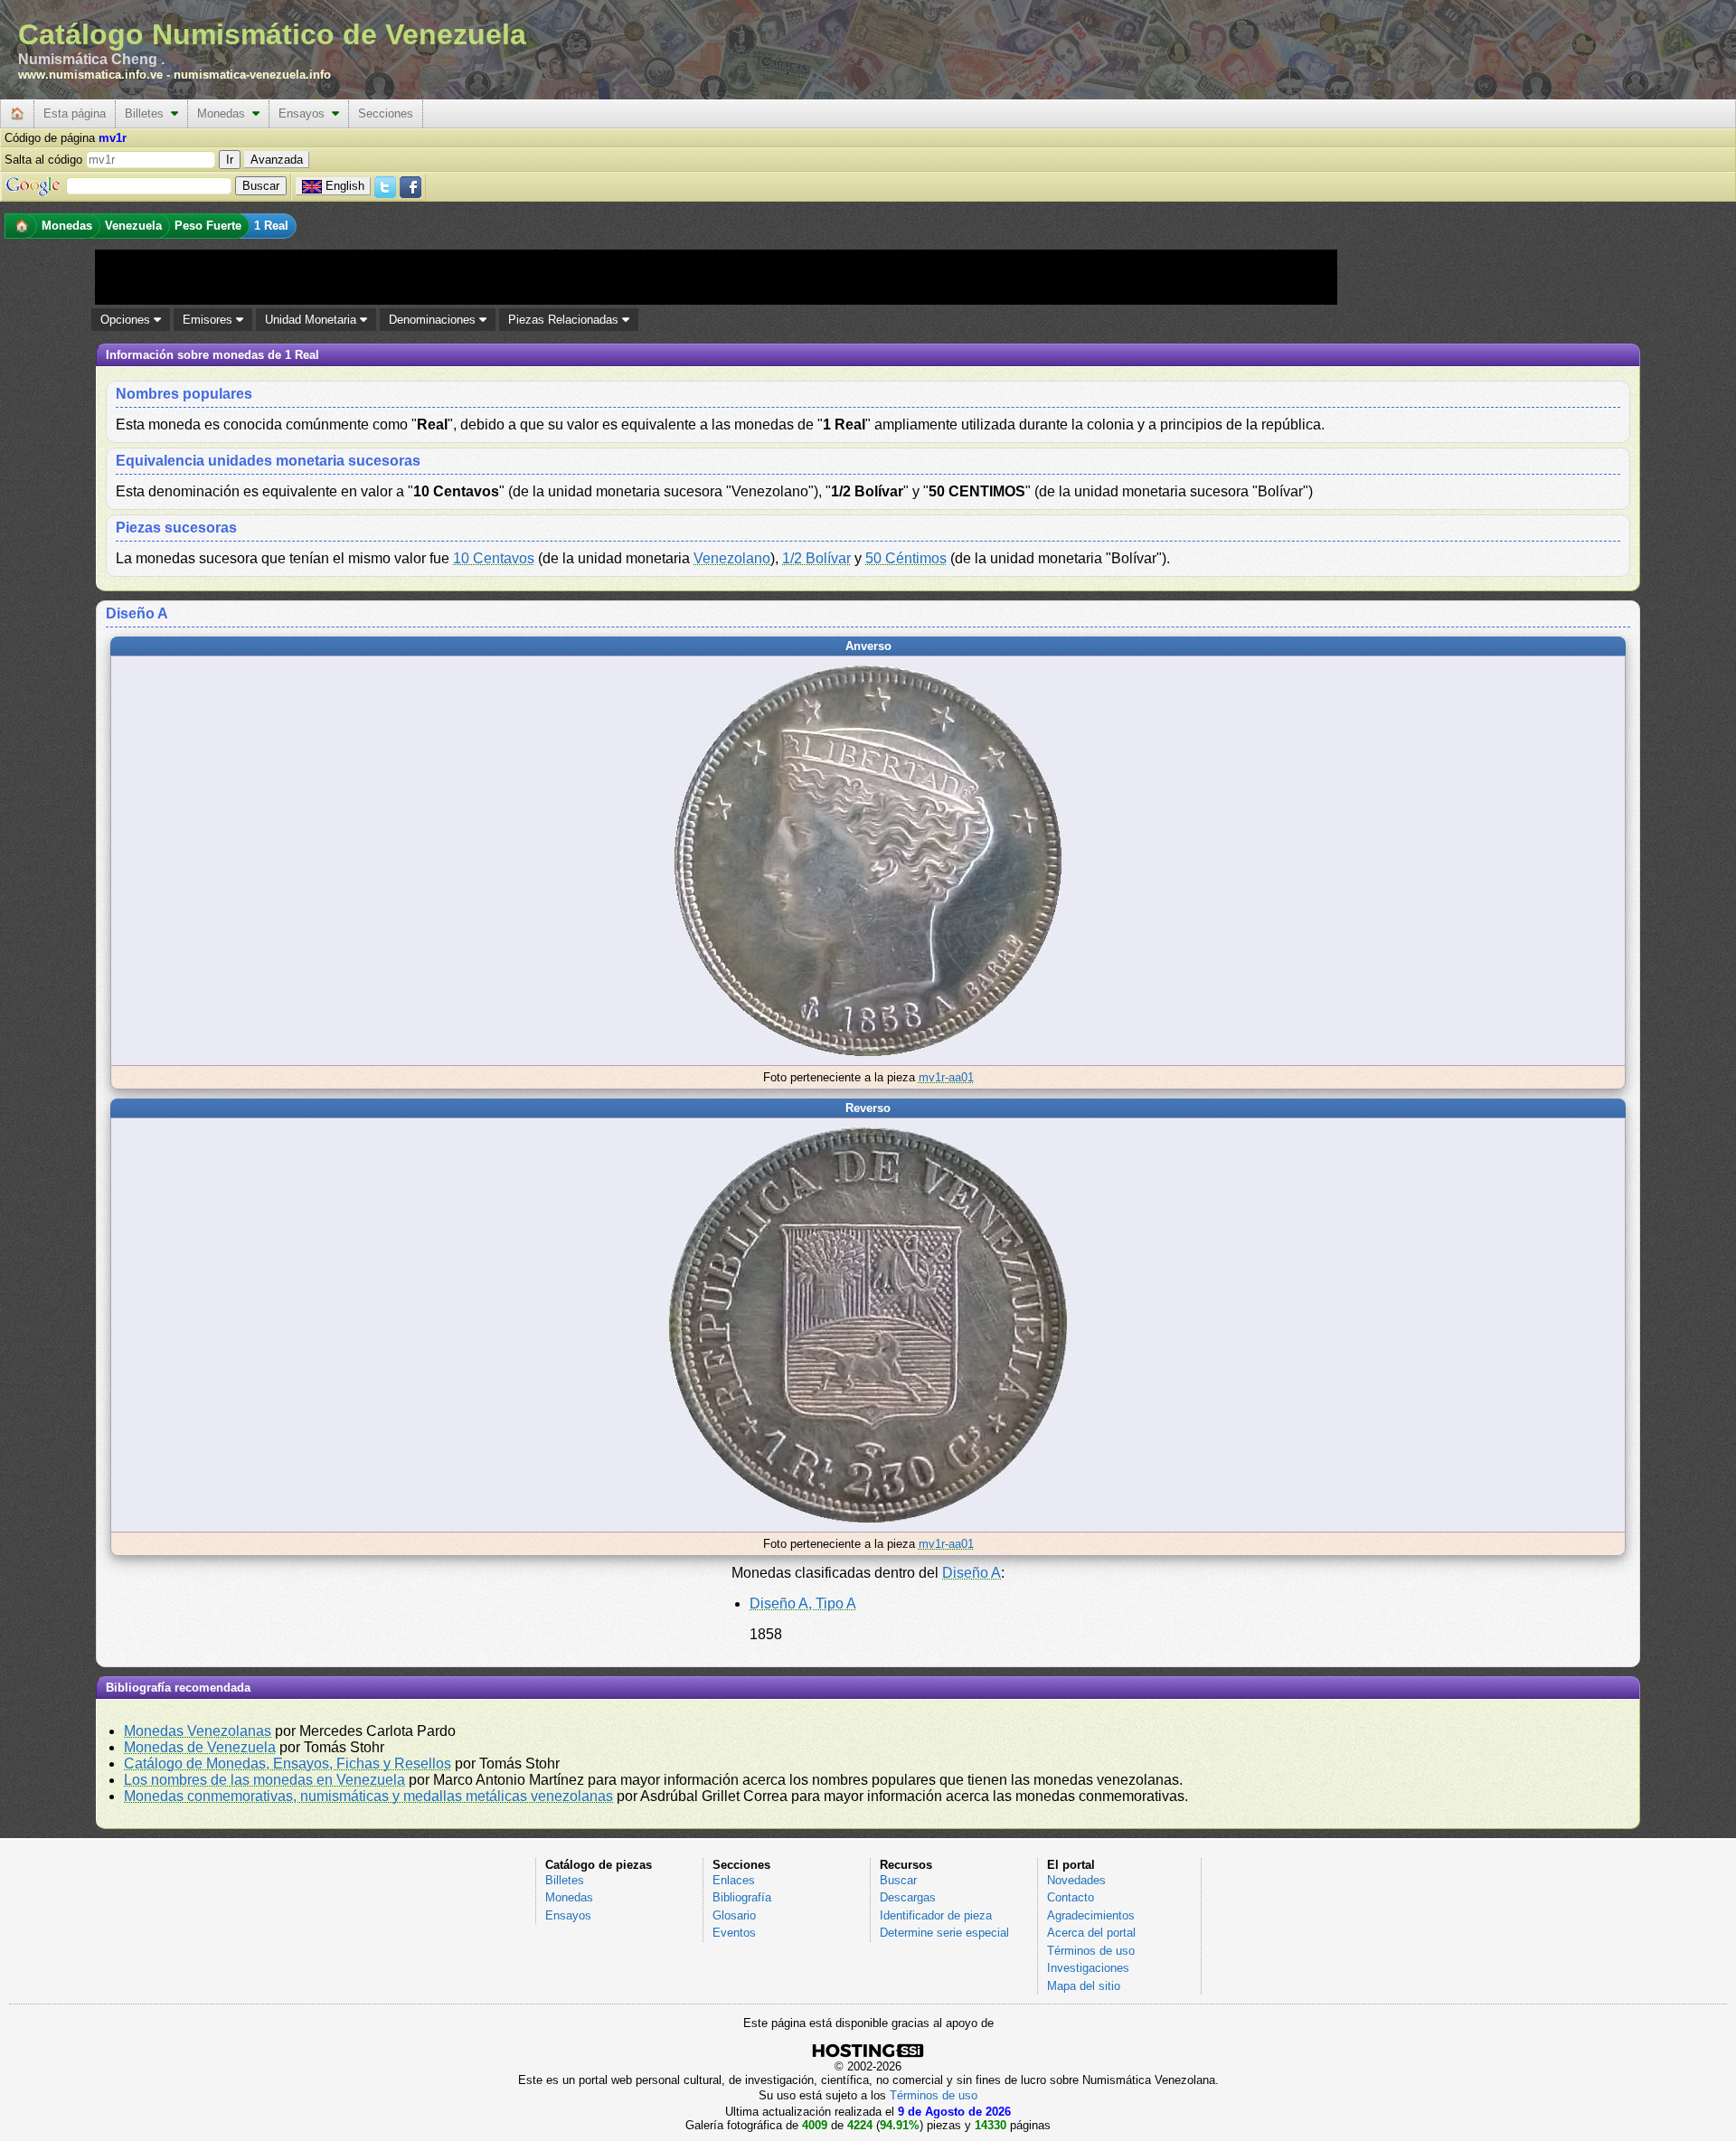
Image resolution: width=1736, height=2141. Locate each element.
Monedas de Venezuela (200, 1747)
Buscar (898, 1880)
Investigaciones (1088, 1968)
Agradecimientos (1091, 1915)
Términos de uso (1091, 1951)
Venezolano (732, 558)
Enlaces (734, 1880)
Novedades (1076, 1880)
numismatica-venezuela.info (252, 75)
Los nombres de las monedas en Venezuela (264, 1780)
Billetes (148, 113)
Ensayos (305, 113)
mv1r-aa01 (946, 1077)
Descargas (908, 1897)
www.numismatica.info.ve (90, 75)
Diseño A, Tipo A (803, 1603)
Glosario (734, 1915)
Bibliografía (742, 1897)
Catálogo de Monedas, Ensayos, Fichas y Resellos (288, 1764)
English (345, 186)
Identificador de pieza (936, 1915)
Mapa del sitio (1084, 1986)
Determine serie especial (944, 1933)
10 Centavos (494, 558)
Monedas (225, 113)
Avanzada (277, 160)
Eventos (734, 1933)
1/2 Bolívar (816, 558)
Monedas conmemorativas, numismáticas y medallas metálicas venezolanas (368, 1796)
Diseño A (972, 1573)
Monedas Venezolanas (198, 1731)
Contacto (1071, 1897)
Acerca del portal (1091, 1933)
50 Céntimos (906, 558)
